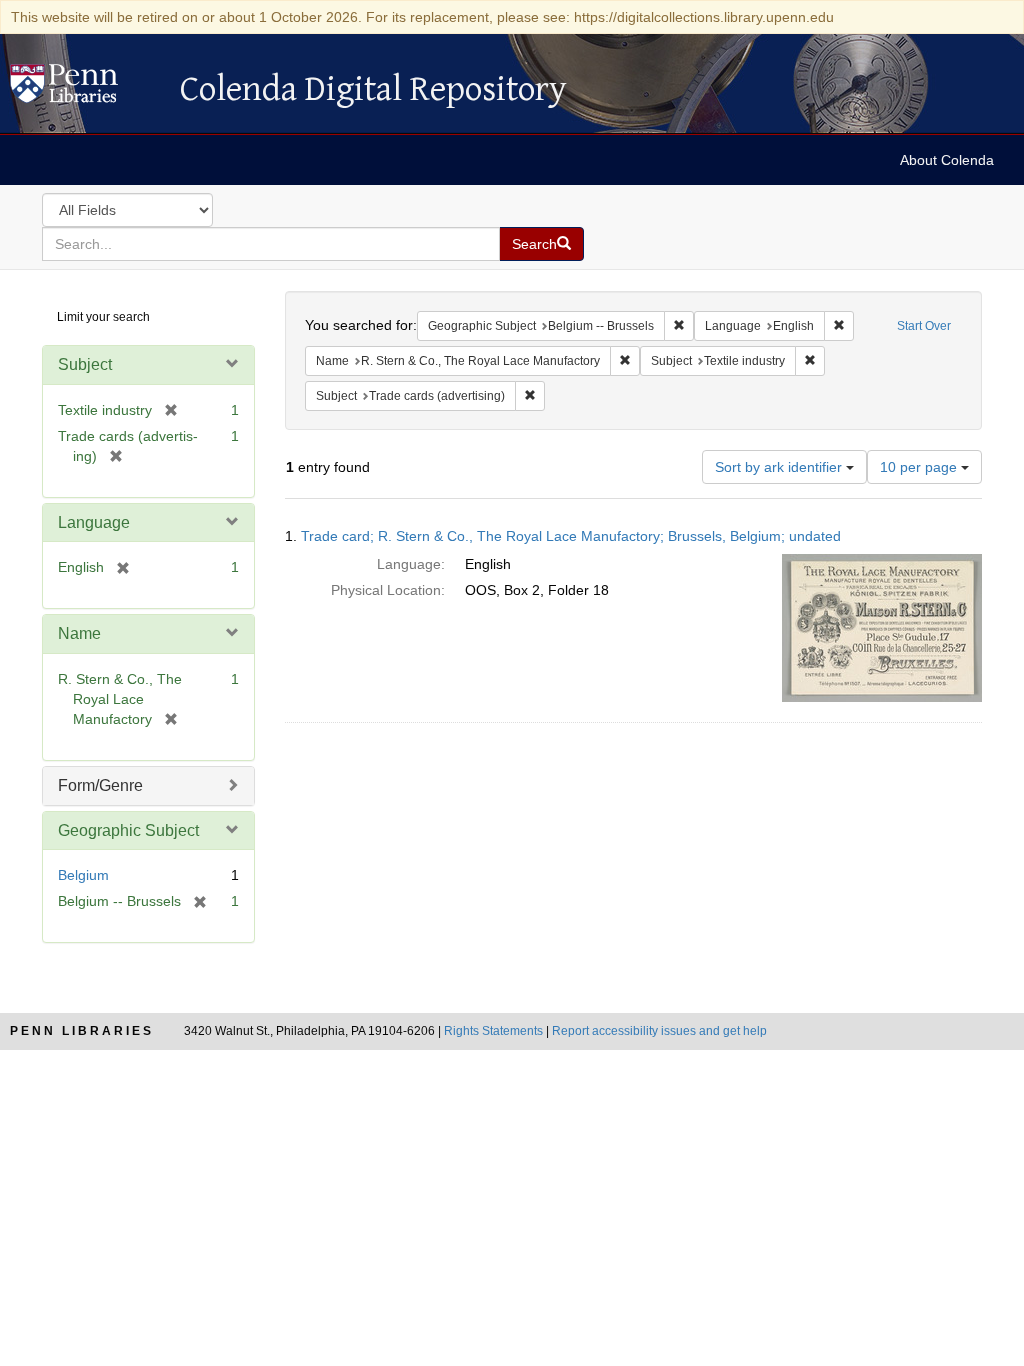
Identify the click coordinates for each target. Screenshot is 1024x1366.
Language (94, 522)
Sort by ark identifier (780, 467)
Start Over (924, 326)
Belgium (83, 875)
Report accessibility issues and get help (659, 1031)
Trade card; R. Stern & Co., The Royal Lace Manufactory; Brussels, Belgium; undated (571, 536)
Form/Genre (100, 785)
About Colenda (947, 160)
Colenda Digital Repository (85, 89)
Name (79, 633)
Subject (85, 364)
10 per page (920, 467)
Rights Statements (493, 1031)
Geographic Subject (128, 830)
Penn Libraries (82, 1031)
